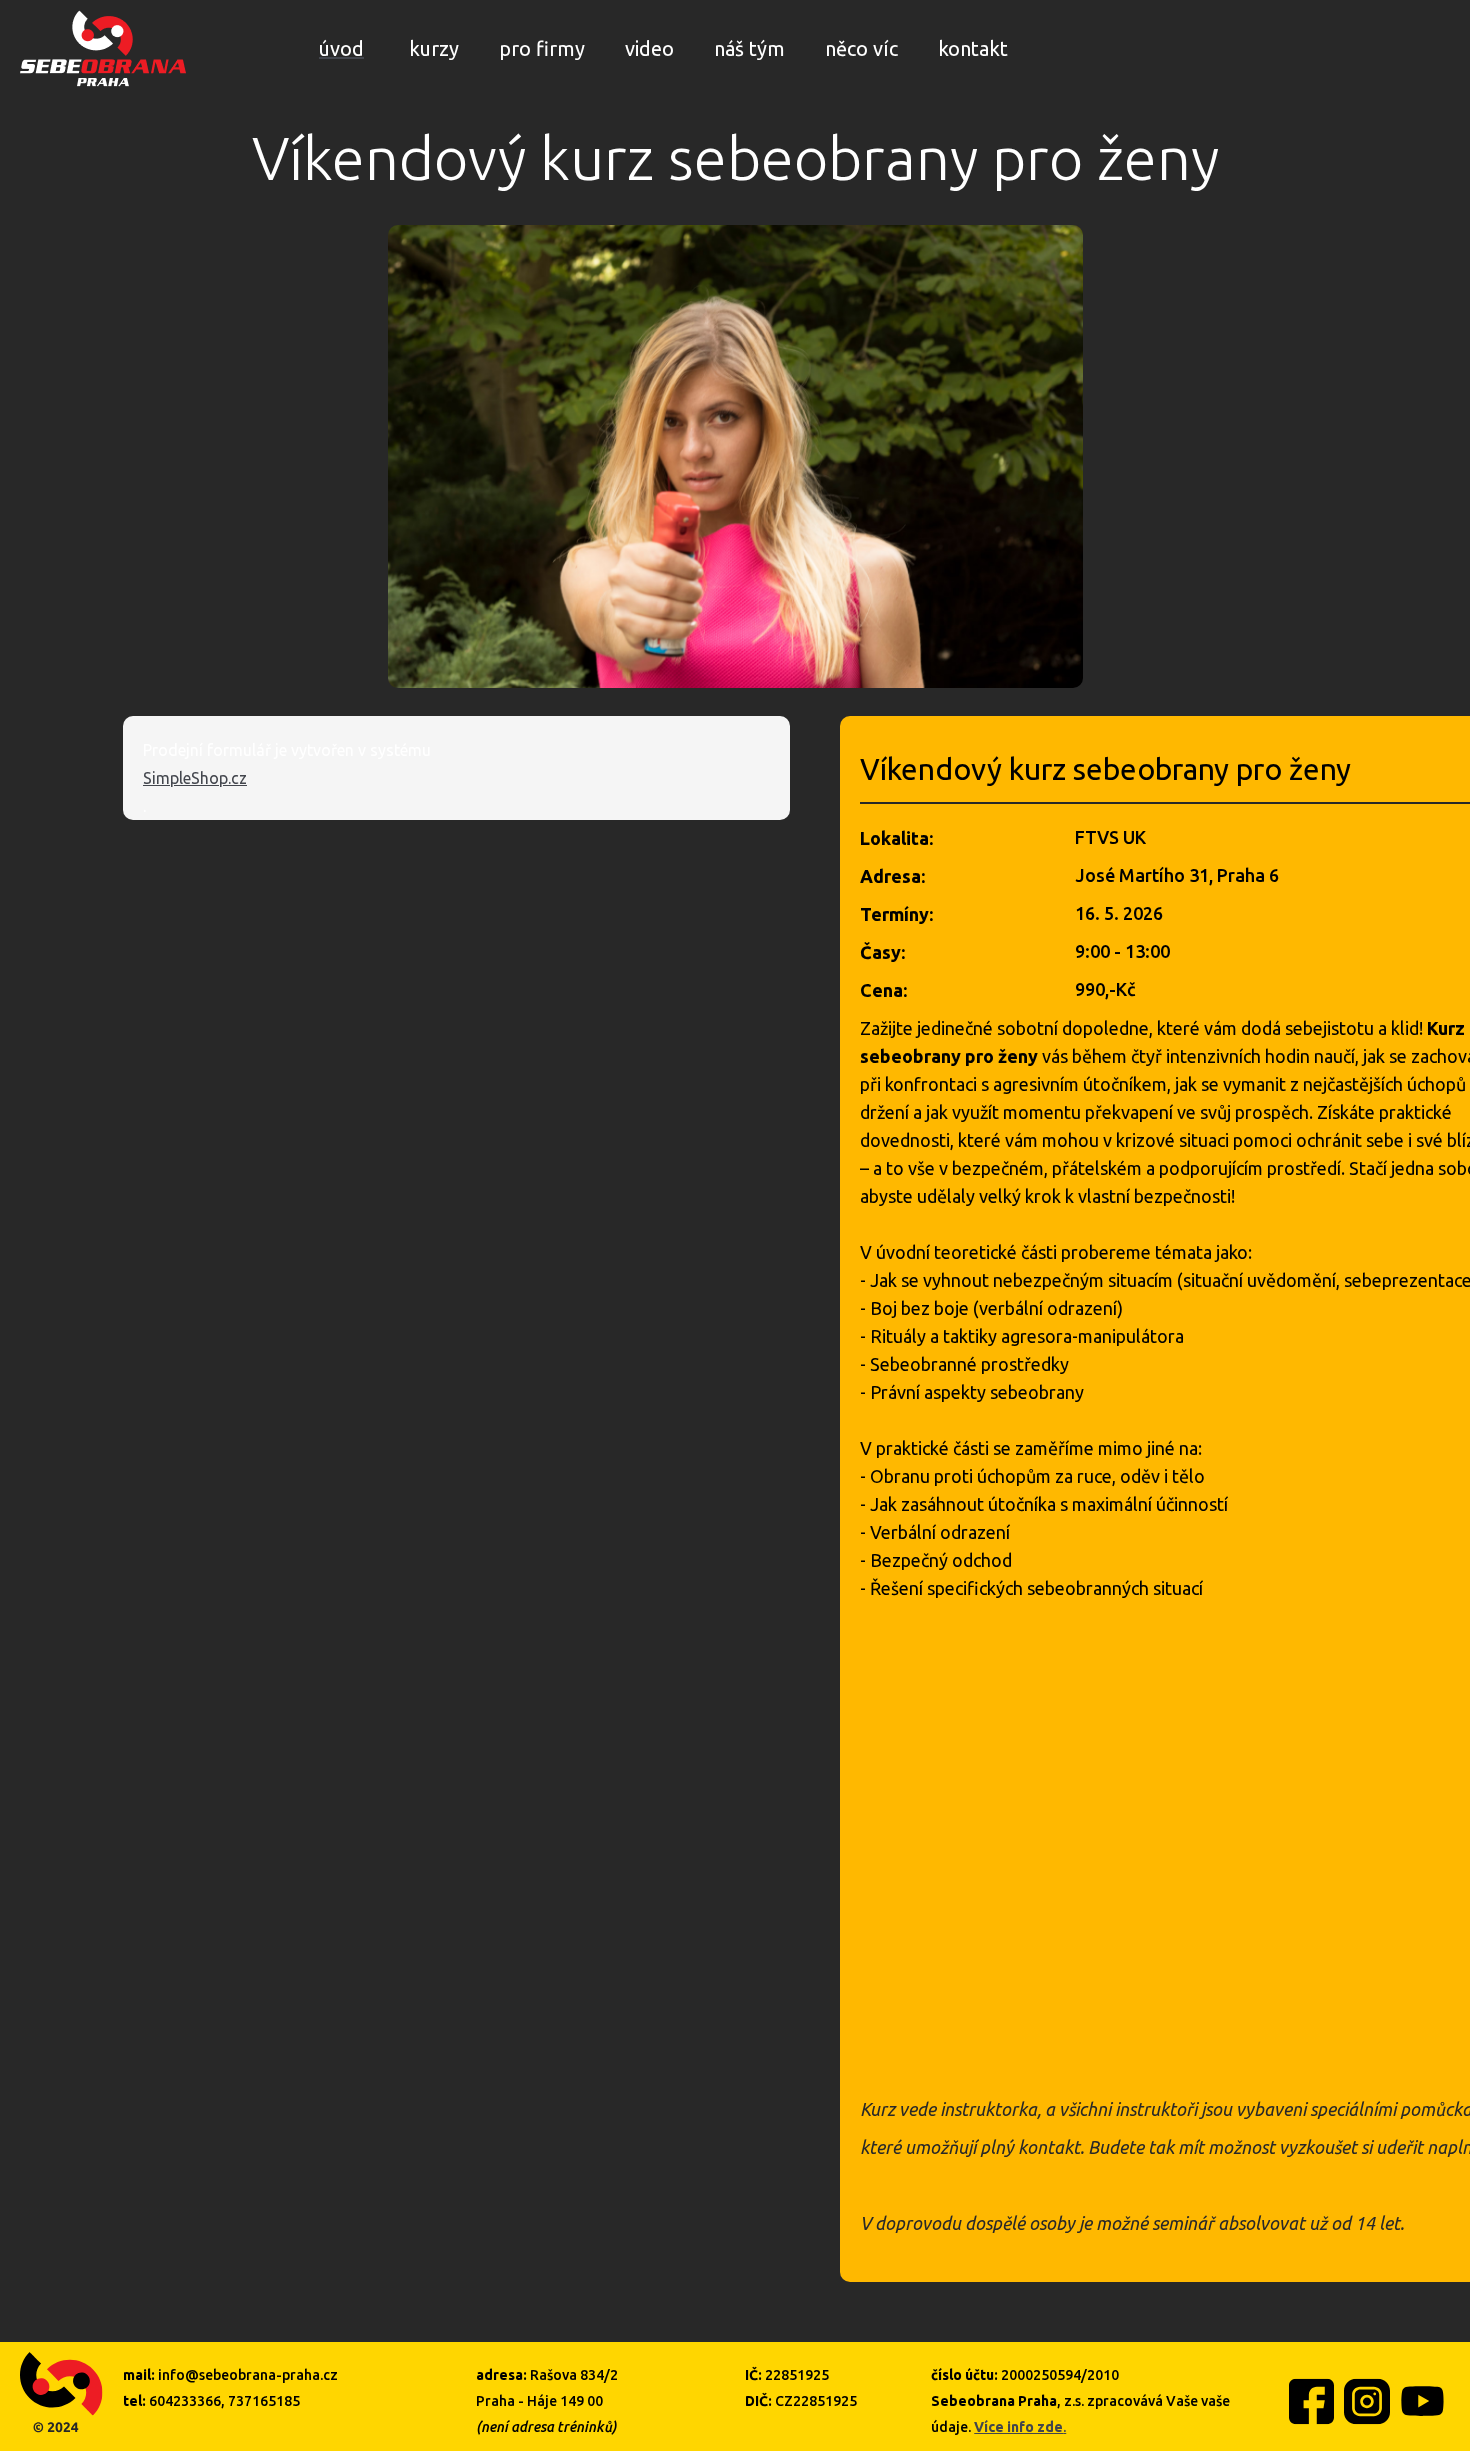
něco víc (861, 48)
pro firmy (542, 48)
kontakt (973, 48)
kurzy (434, 48)
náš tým (749, 48)
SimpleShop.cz (195, 778)
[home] (103, 48)
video (649, 48)
